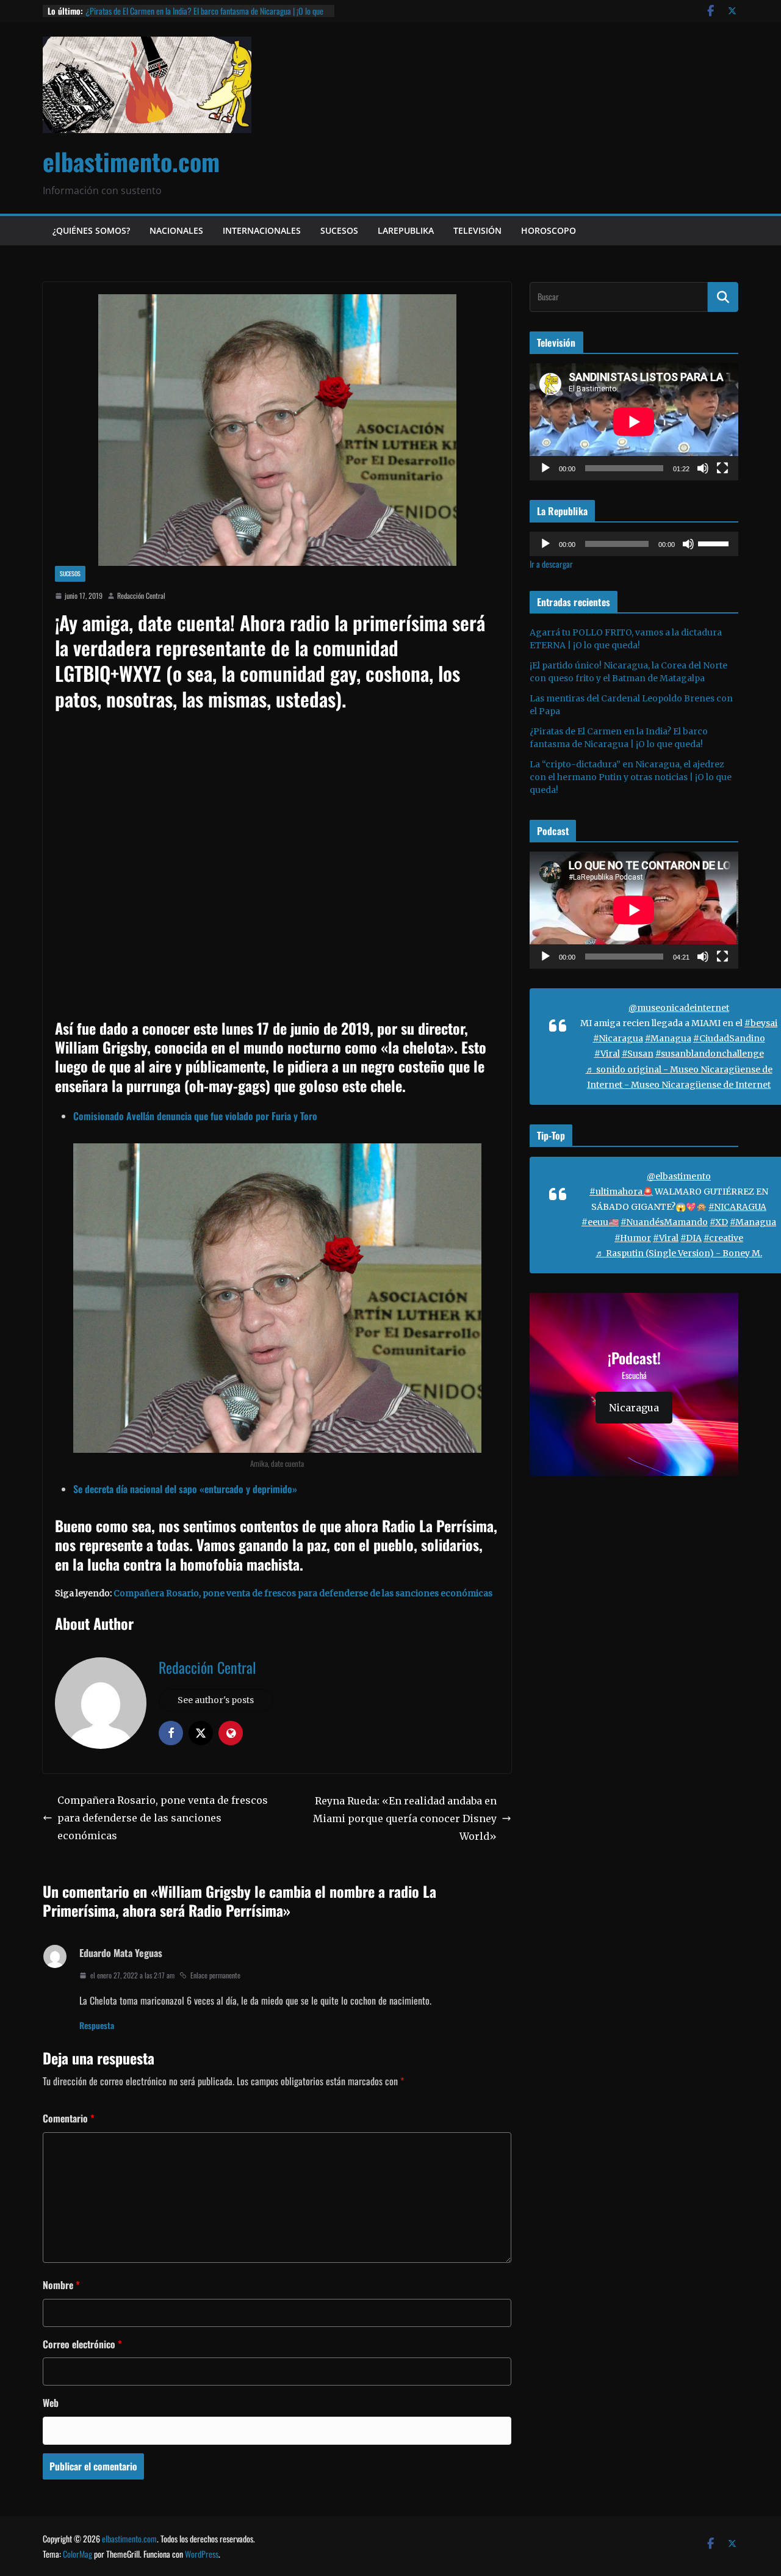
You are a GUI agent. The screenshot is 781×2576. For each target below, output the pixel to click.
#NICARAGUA (737, 1207)
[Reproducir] (545, 468)
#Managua (668, 1038)
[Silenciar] (703, 468)
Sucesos (339, 230)
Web (51, 2403)
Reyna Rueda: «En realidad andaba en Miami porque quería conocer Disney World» (405, 1818)
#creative (723, 1238)
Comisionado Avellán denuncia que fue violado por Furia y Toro (195, 1116)
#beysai (761, 1023)
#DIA (691, 1238)
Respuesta (97, 2025)
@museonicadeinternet (679, 1008)
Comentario (69, 2118)
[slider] (715, 543)
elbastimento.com (131, 161)
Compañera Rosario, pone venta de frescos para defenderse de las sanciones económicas (303, 1593)
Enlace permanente (215, 1975)
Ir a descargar (551, 564)
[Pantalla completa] (722, 468)
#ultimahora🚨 (621, 1192)
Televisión (477, 230)
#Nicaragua (618, 1038)
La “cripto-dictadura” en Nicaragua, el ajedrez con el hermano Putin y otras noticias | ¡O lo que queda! (631, 777)
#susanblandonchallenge (710, 1054)
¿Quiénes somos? (91, 230)
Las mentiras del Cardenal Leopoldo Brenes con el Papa (170, 11)
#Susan (638, 1054)
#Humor (633, 1238)
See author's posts (216, 1700)
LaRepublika (406, 230)
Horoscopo (549, 230)
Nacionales (176, 230)
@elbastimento (679, 1176)
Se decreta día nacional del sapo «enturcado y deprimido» (185, 1489)
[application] (634, 422)
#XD (719, 1222)
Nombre (61, 2285)
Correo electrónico (82, 2344)
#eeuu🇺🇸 (600, 1222)
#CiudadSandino (729, 1038)
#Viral (607, 1054)
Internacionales (262, 230)
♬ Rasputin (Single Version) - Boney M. (679, 1253)
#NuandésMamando (664, 1222)
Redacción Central (141, 595)
